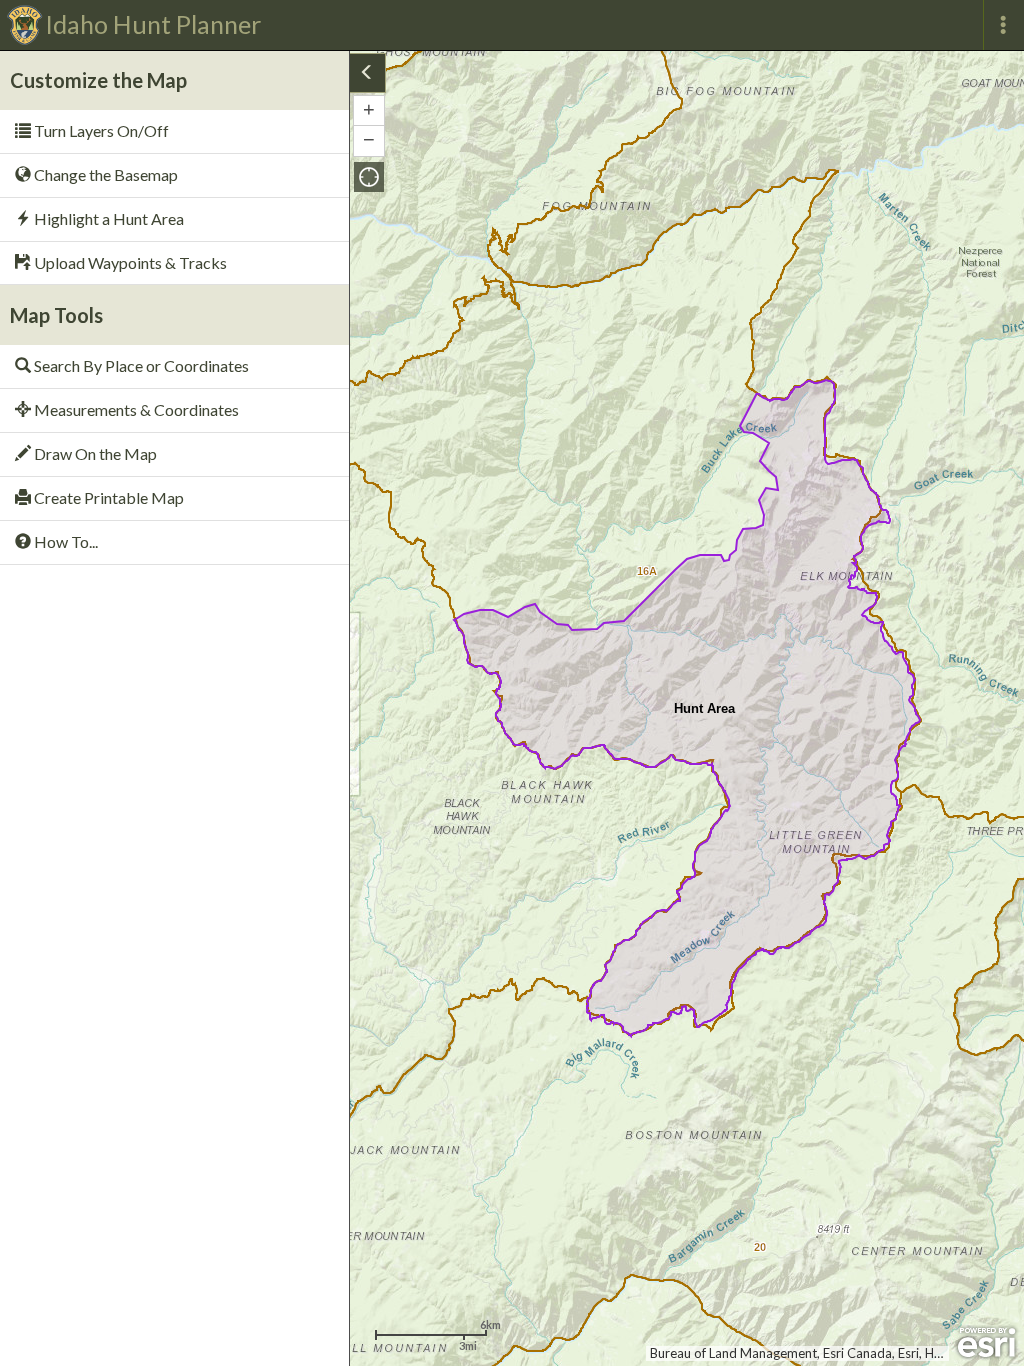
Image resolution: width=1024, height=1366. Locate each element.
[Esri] (986, 1343)
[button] (369, 177)
